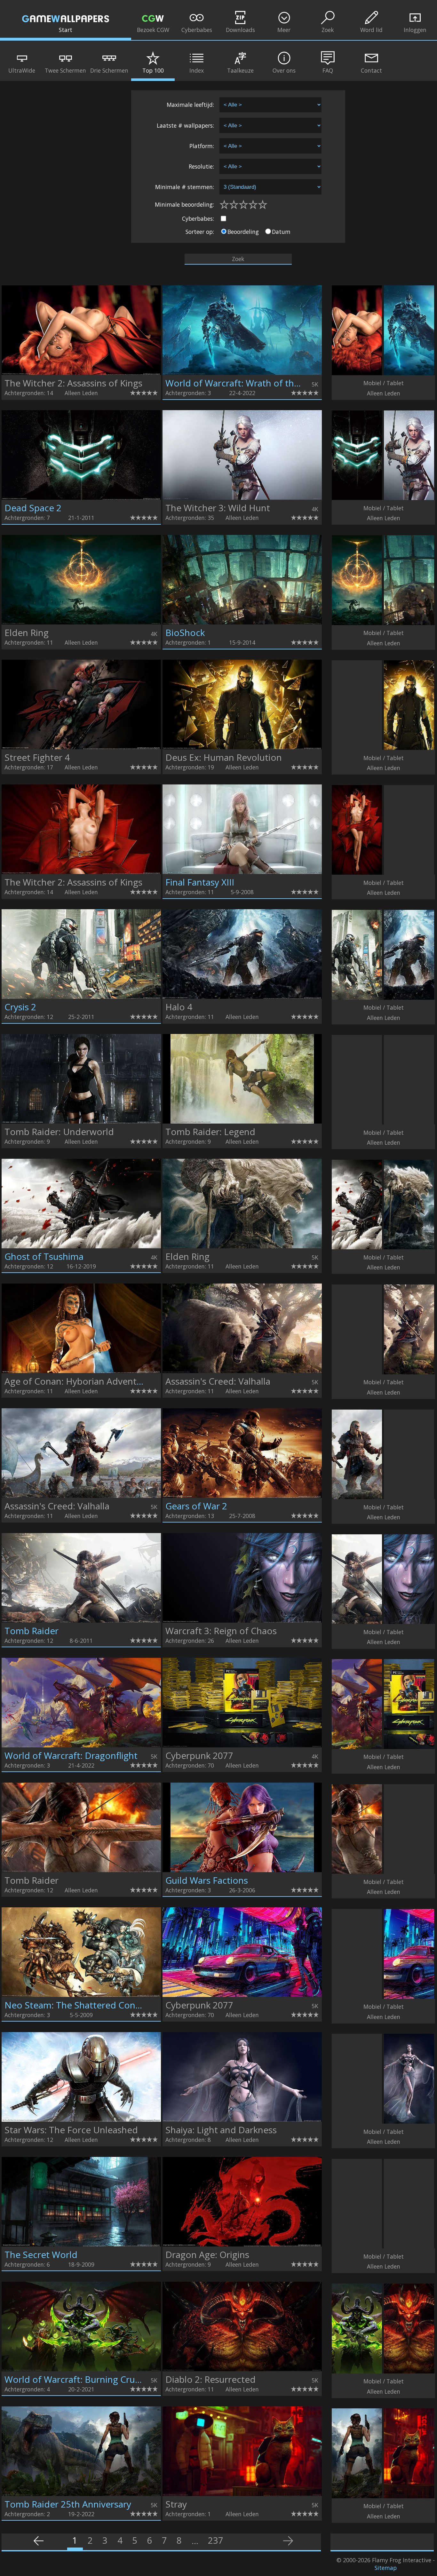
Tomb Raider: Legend (210, 1132)
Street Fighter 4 (37, 757)
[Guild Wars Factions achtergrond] (242, 1870)
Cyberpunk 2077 (199, 1755)
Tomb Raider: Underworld (59, 1132)
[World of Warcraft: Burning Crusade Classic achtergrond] (81, 2369)
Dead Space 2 (33, 508)
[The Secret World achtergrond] (81, 2244)
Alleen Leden (81, 393)
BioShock (185, 632)
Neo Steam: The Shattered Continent (83, 2005)
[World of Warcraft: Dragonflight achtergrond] (81, 1745)
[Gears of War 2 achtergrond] (242, 1496)
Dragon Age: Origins (207, 2254)
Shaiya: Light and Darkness (221, 2130)
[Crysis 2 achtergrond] (81, 997)
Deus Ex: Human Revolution (224, 757)
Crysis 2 (20, 1007)
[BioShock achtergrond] (242, 622)
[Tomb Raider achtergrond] (81, 1620)
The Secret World (41, 2254)
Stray (176, 2504)
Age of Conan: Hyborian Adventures (80, 1381)
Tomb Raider (32, 1631)
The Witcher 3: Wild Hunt (218, 508)
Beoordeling (243, 232)
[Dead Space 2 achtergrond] (81, 497)
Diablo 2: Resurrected (211, 2379)
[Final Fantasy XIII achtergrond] (242, 872)
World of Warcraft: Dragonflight (71, 1755)
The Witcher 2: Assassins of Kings (73, 383)
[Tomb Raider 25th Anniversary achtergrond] (81, 2494)
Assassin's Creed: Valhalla (218, 1381)
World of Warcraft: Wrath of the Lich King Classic (267, 383)
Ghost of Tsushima (44, 1256)
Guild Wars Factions (207, 1880)
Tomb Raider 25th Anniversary (68, 2504)
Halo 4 (179, 1007)
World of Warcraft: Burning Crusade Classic (95, 2379)
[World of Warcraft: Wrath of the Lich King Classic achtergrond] (242, 373)
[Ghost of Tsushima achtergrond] (81, 1246)
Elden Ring (27, 632)
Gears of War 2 (196, 1506)
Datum (281, 232)
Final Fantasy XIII (200, 882)
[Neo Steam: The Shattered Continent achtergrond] (81, 1995)
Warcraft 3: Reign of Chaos (221, 1631)
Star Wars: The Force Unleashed (71, 2130)
